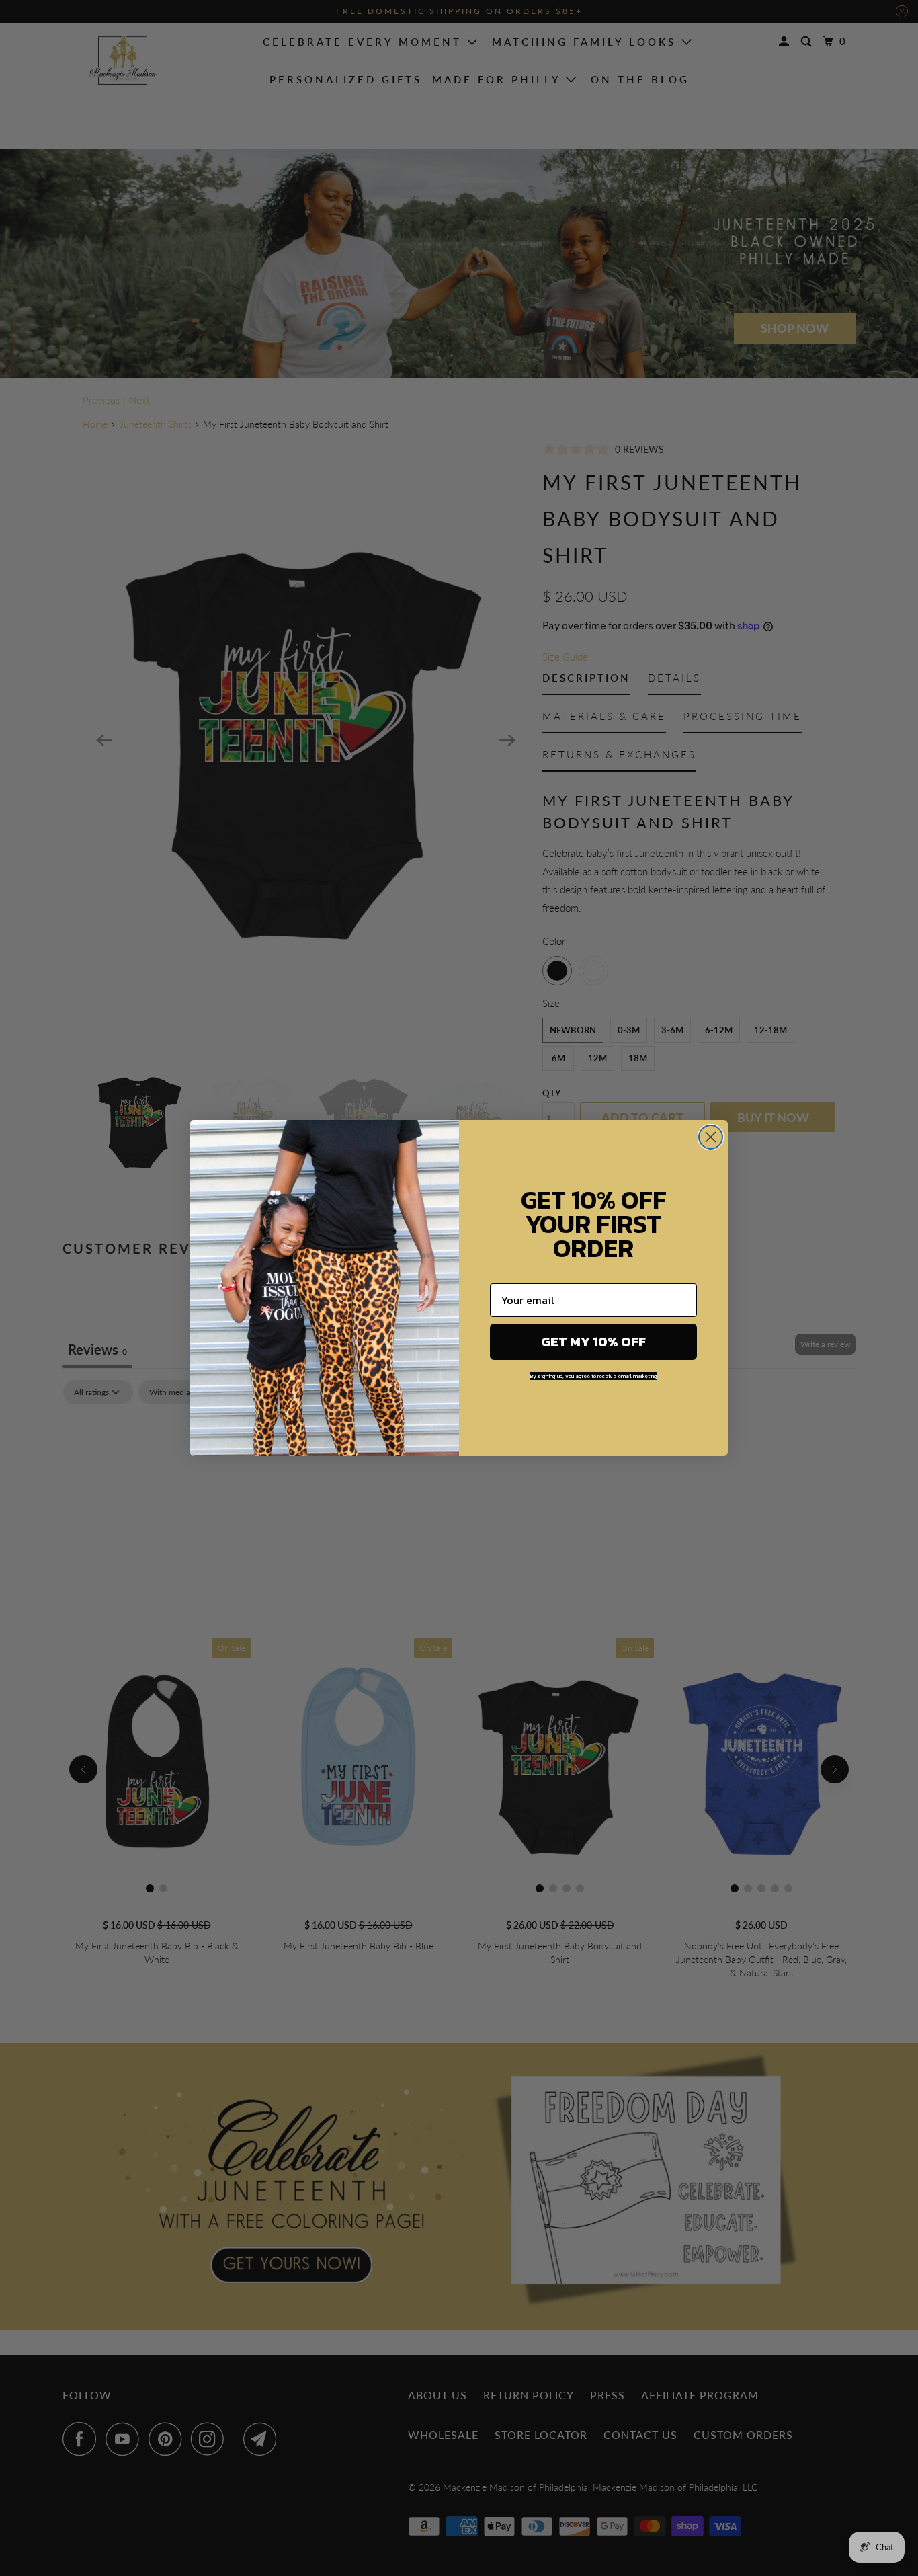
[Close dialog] (711, 1137)
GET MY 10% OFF (593, 1342)
